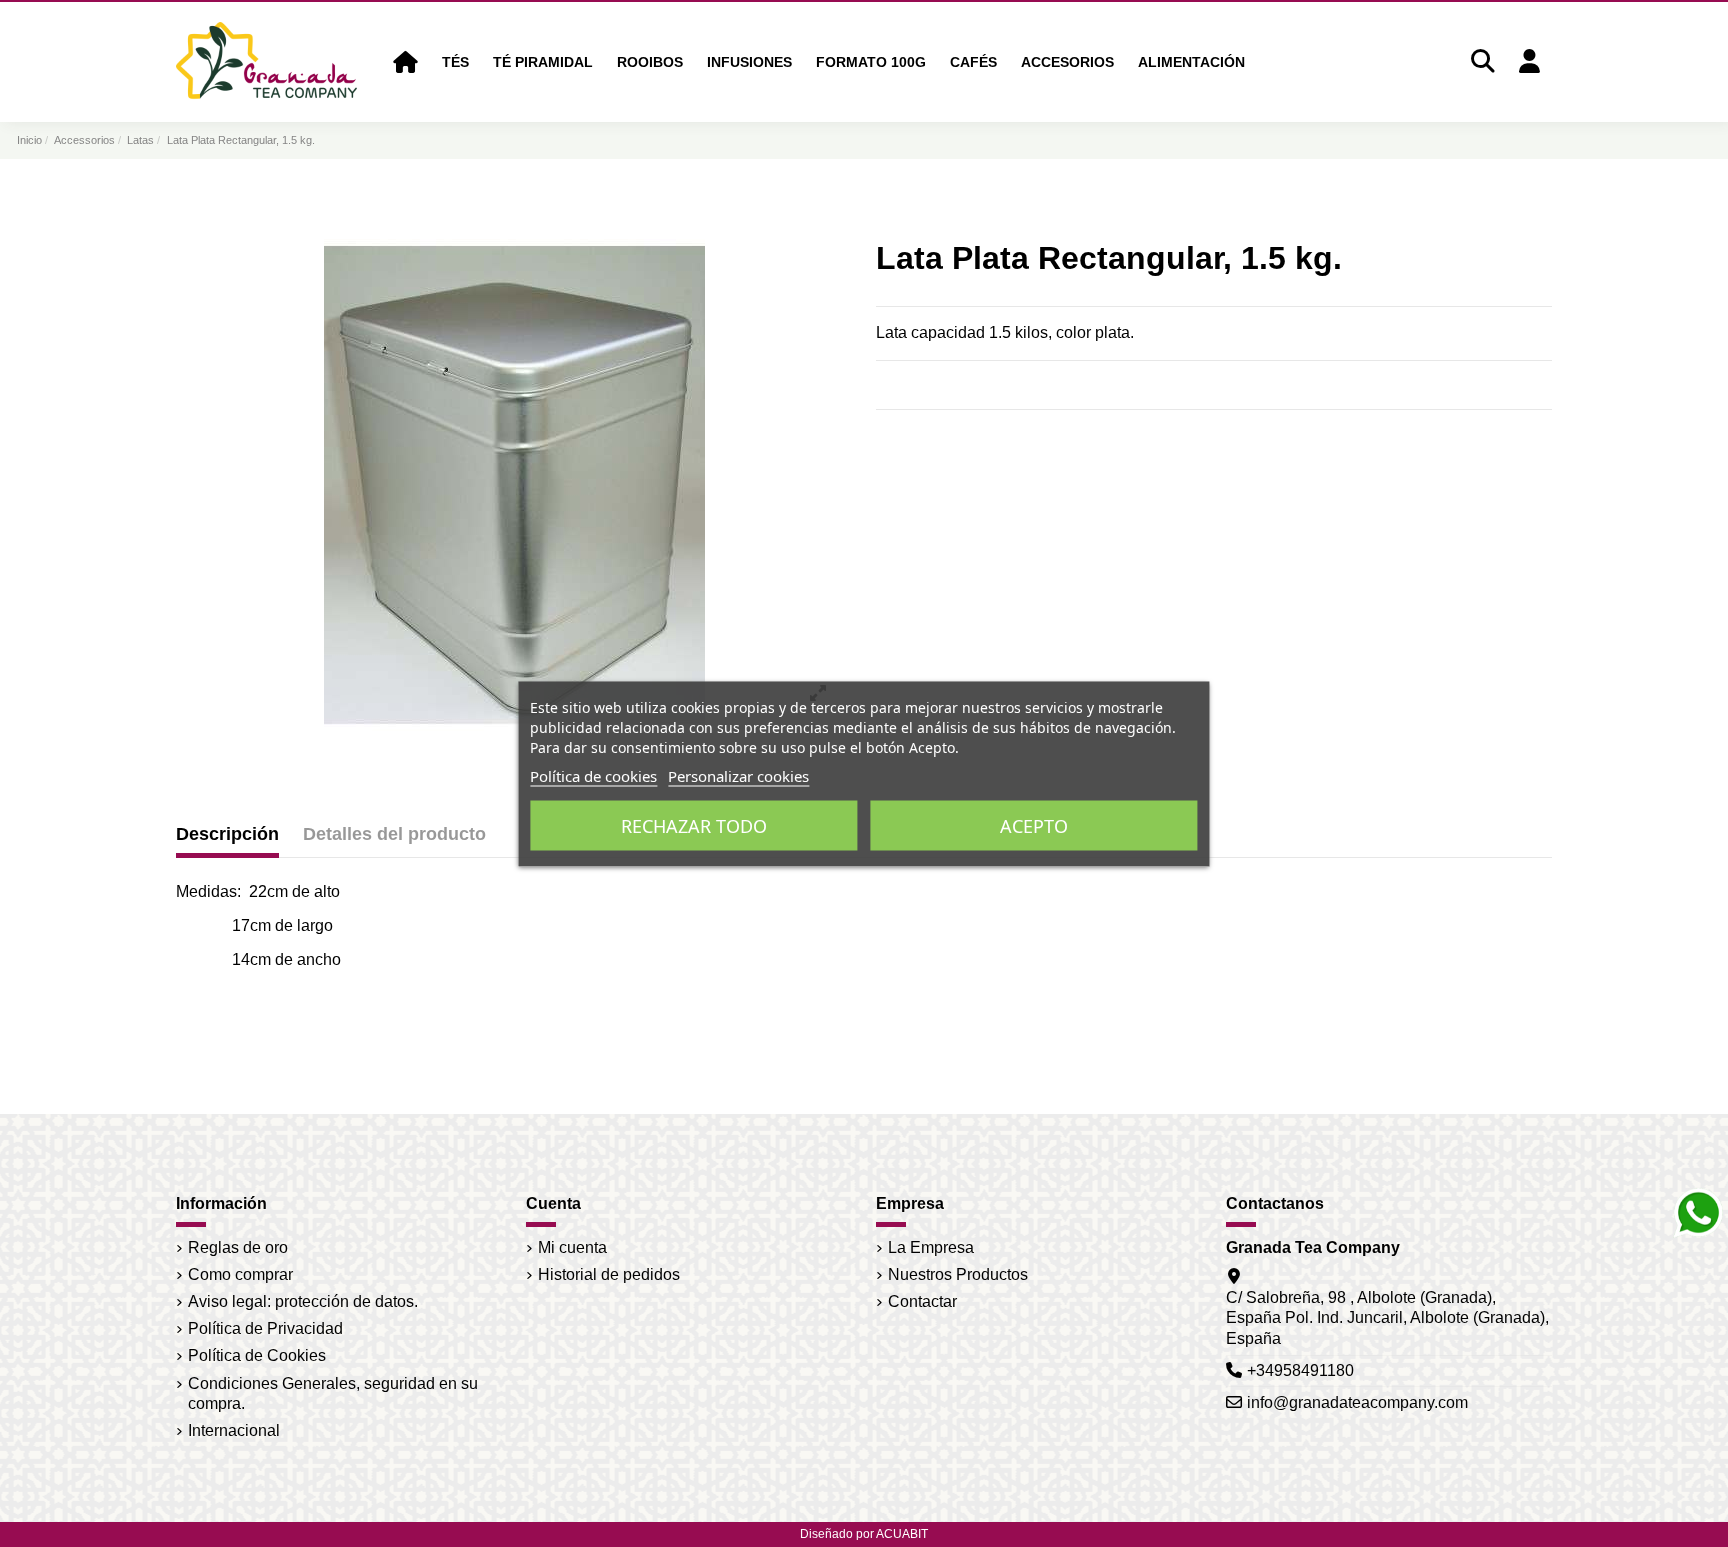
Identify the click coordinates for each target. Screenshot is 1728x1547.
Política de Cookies (257, 1355)
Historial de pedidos (609, 1274)
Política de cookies (593, 775)
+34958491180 (1300, 1370)
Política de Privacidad (265, 1328)
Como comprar (240, 1274)
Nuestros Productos (958, 1274)
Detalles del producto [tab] (394, 834)
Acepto (1034, 825)
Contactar (922, 1301)
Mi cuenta (572, 1247)
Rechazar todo (694, 825)
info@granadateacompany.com (1357, 1402)
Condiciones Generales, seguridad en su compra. (333, 1394)
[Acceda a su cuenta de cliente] (1529, 62)
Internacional (234, 1430)
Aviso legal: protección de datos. (303, 1301)
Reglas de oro (238, 1247)
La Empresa (931, 1247)
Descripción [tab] (227, 834)
